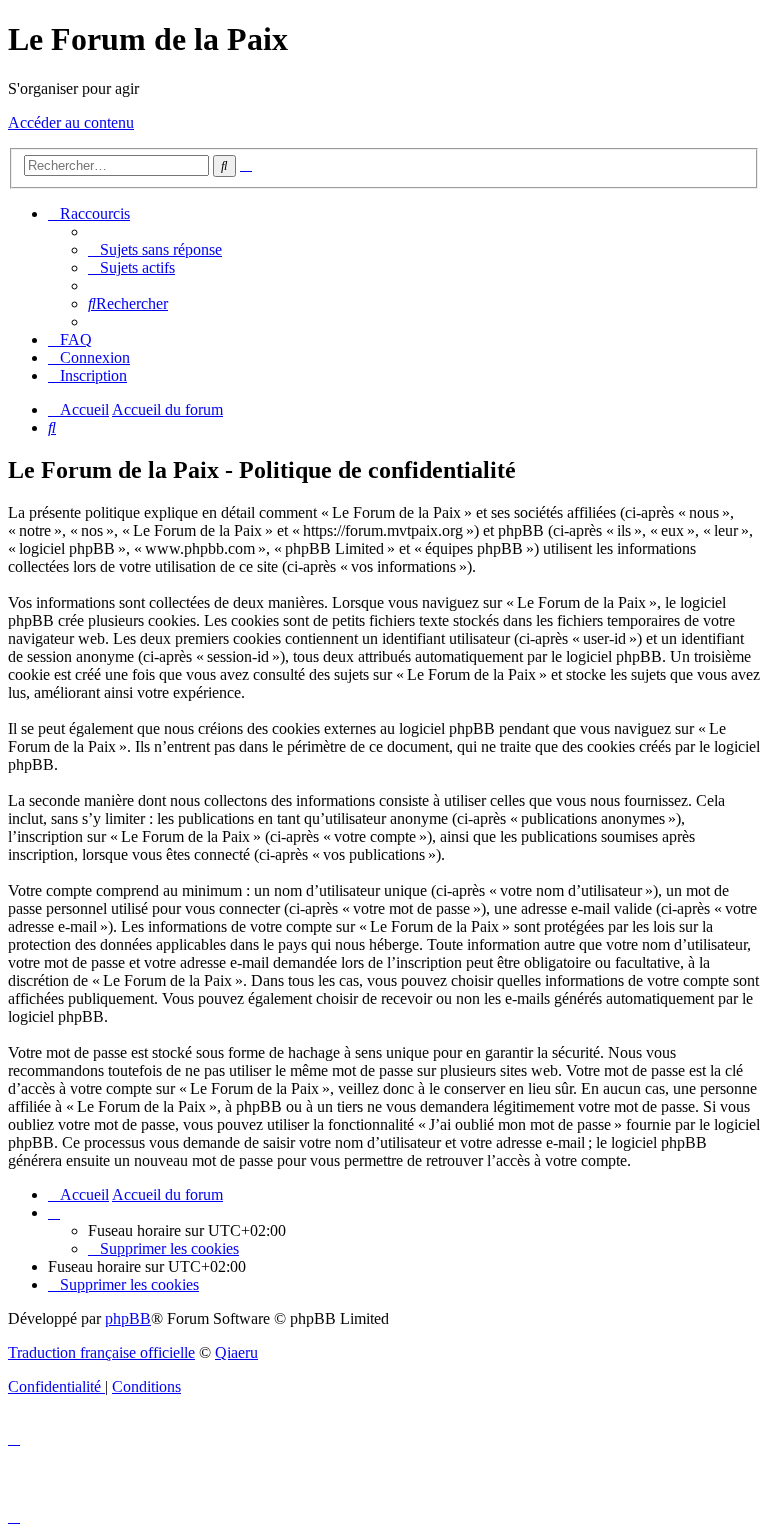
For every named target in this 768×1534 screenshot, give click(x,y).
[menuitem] (155, 249)
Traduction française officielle (101, 1352)
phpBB (128, 1318)
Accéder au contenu (71, 122)
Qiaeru (236, 1352)
